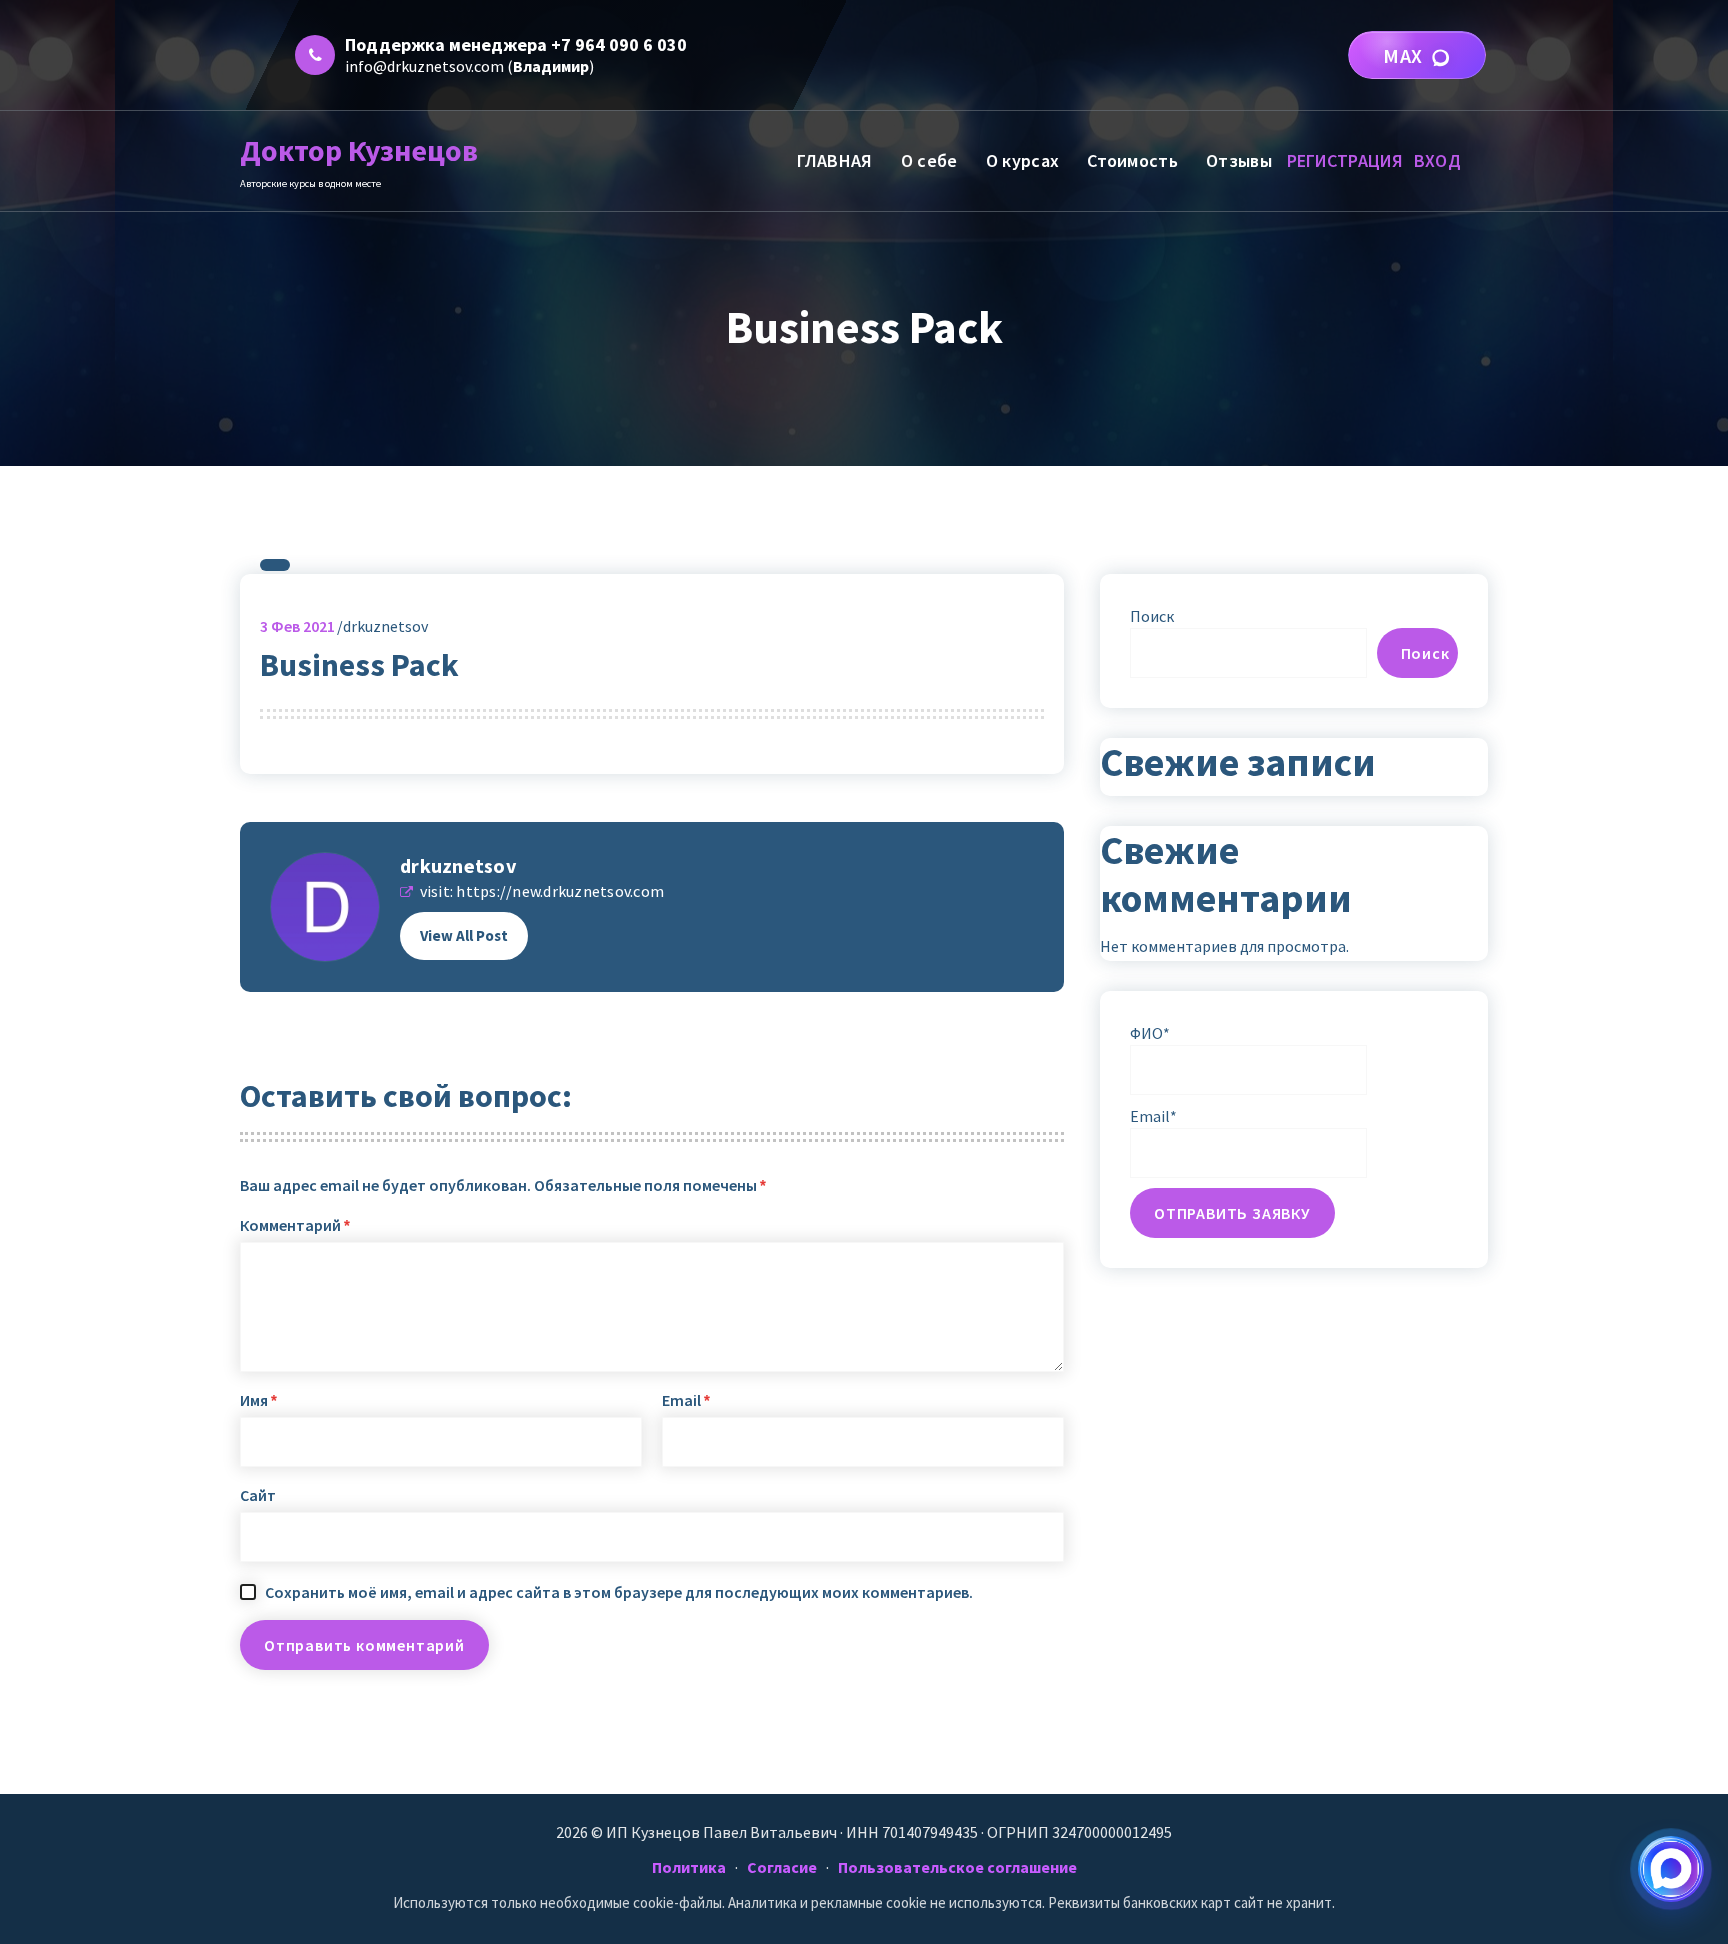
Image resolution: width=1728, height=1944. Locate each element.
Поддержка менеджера (446, 45)
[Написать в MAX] (1671, 1869)
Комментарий (295, 1225)
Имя (258, 1400)
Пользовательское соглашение (957, 1867)
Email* (1153, 1116)
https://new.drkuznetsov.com (560, 891)
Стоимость (1132, 160)
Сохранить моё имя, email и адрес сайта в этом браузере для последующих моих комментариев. (619, 1592)
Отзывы (1239, 160)
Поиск (1152, 616)
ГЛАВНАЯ (834, 160)
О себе (929, 160)
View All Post (464, 935)
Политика (689, 1867)
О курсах (1022, 160)
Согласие (782, 1867)
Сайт (258, 1495)
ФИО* (1150, 1033)
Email (686, 1400)
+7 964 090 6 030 (619, 45)
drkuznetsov (458, 865)
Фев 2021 (297, 626)
